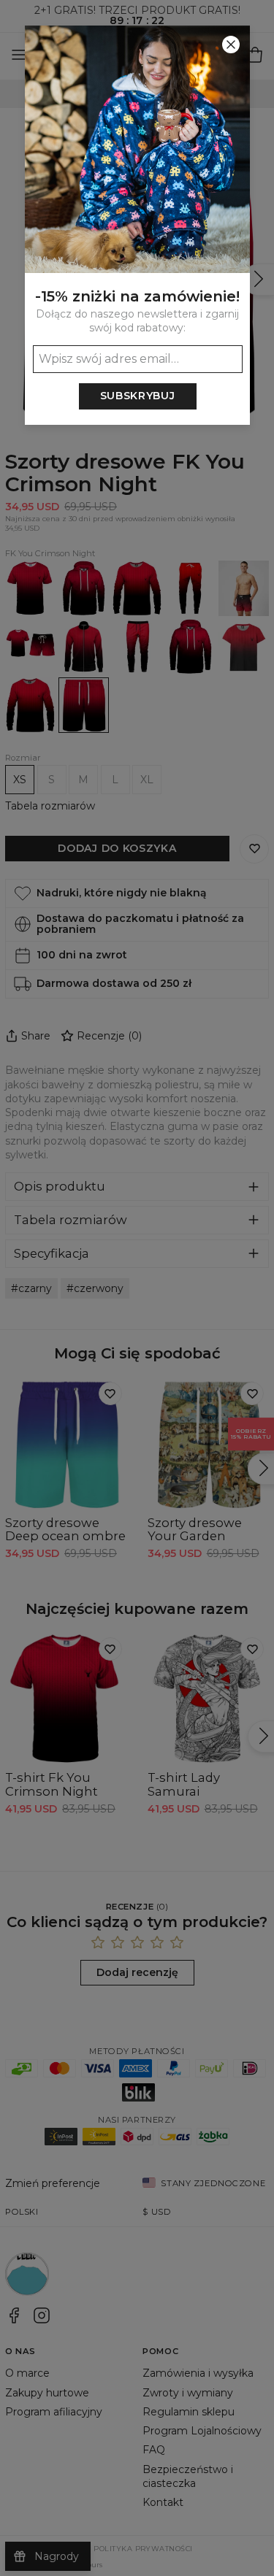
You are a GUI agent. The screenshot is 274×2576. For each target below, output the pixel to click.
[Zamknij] (231, 45)
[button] (137, 1288)
